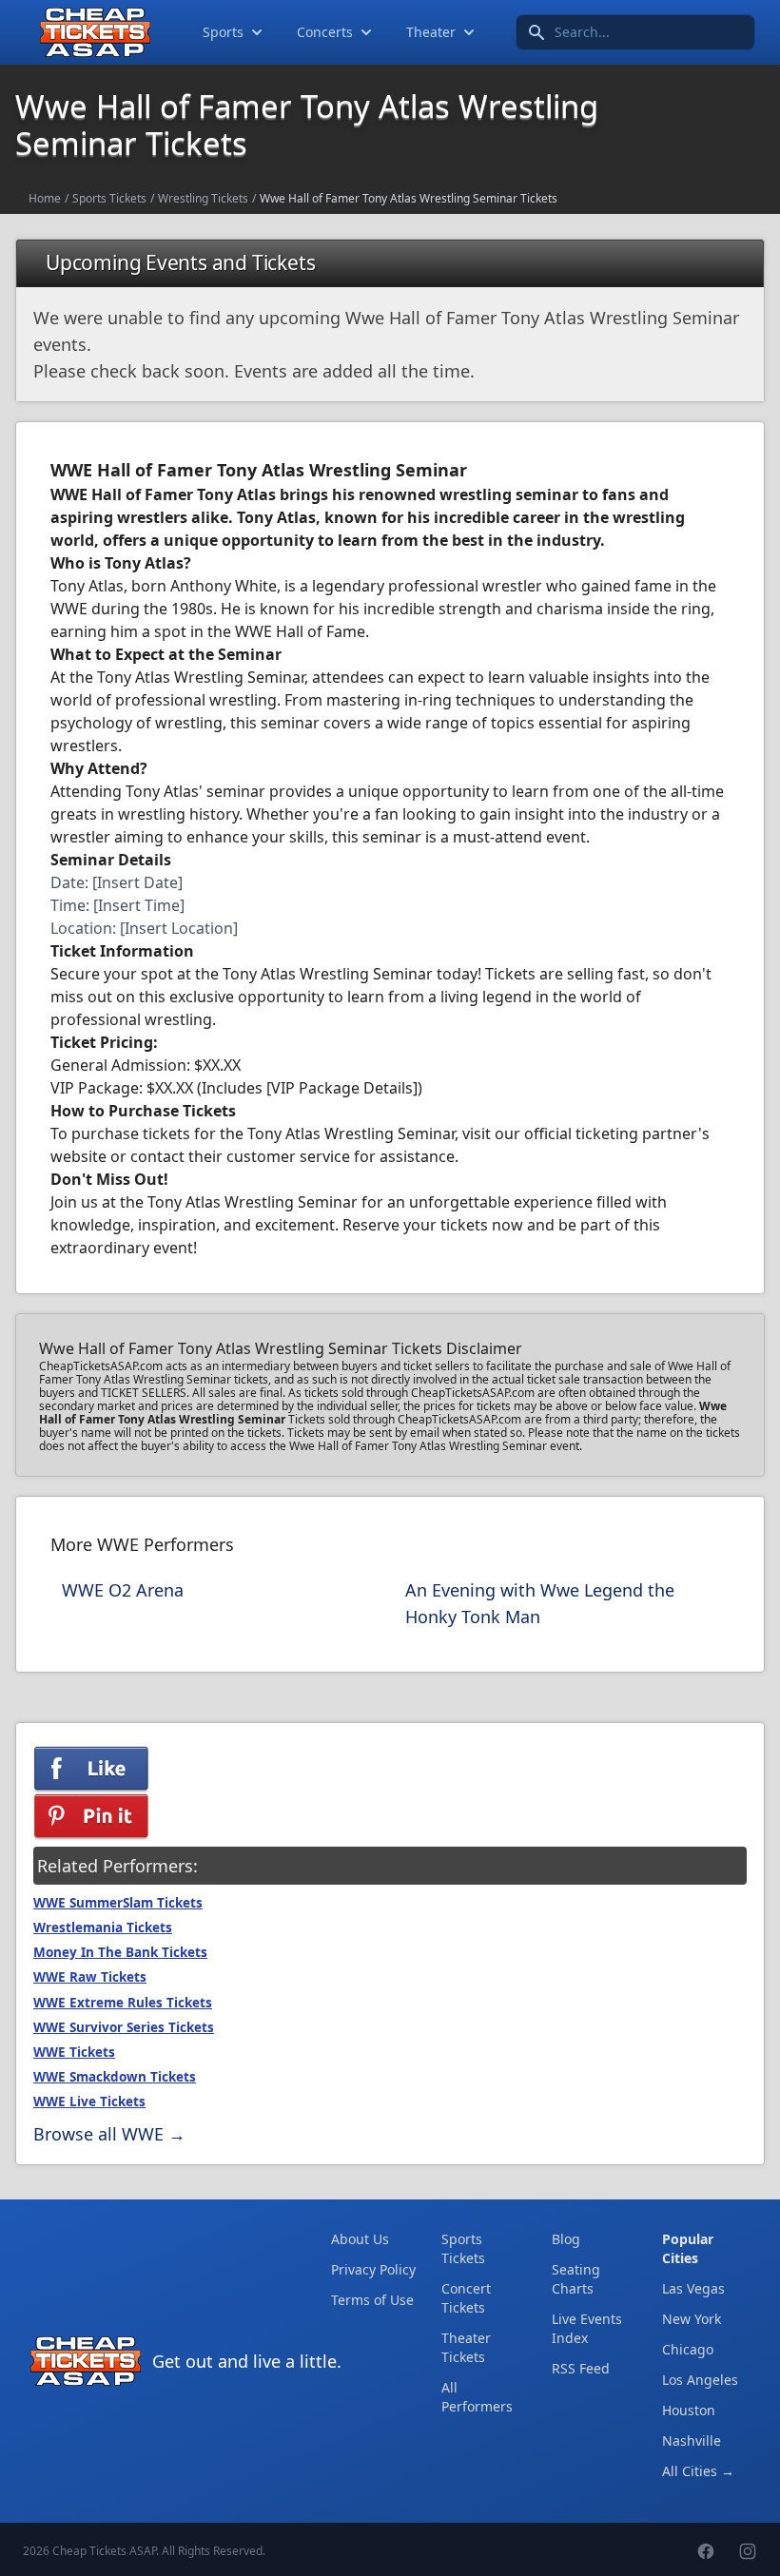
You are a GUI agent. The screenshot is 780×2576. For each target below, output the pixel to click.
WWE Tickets (74, 2052)
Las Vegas (693, 2288)
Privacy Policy (373, 2269)
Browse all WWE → (109, 2134)
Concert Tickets (466, 2298)
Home (45, 198)
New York (692, 2319)
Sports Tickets (109, 198)
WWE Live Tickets (89, 2101)
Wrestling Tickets (203, 198)
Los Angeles (700, 2380)
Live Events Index (587, 2328)
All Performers (477, 2397)
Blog (566, 2239)
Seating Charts (576, 2279)
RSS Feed (581, 2368)
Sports (223, 32)
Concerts (325, 32)
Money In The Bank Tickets (120, 1952)
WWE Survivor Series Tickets (124, 2027)
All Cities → (698, 2471)
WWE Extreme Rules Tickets (123, 2003)
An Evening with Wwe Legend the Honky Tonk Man (540, 1603)
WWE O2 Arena (123, 1590)
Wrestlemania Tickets (103, 1927)
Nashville (692, 2440)
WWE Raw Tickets (90, 1977)
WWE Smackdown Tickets (115, 2077)
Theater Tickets (466, 2347)
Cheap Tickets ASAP (104, 2551)
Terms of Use (372, 2300)
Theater (431, 32)
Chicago (688, 2349)
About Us (360, 2239)
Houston (689, 2410)
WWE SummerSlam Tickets (118, 1903)
